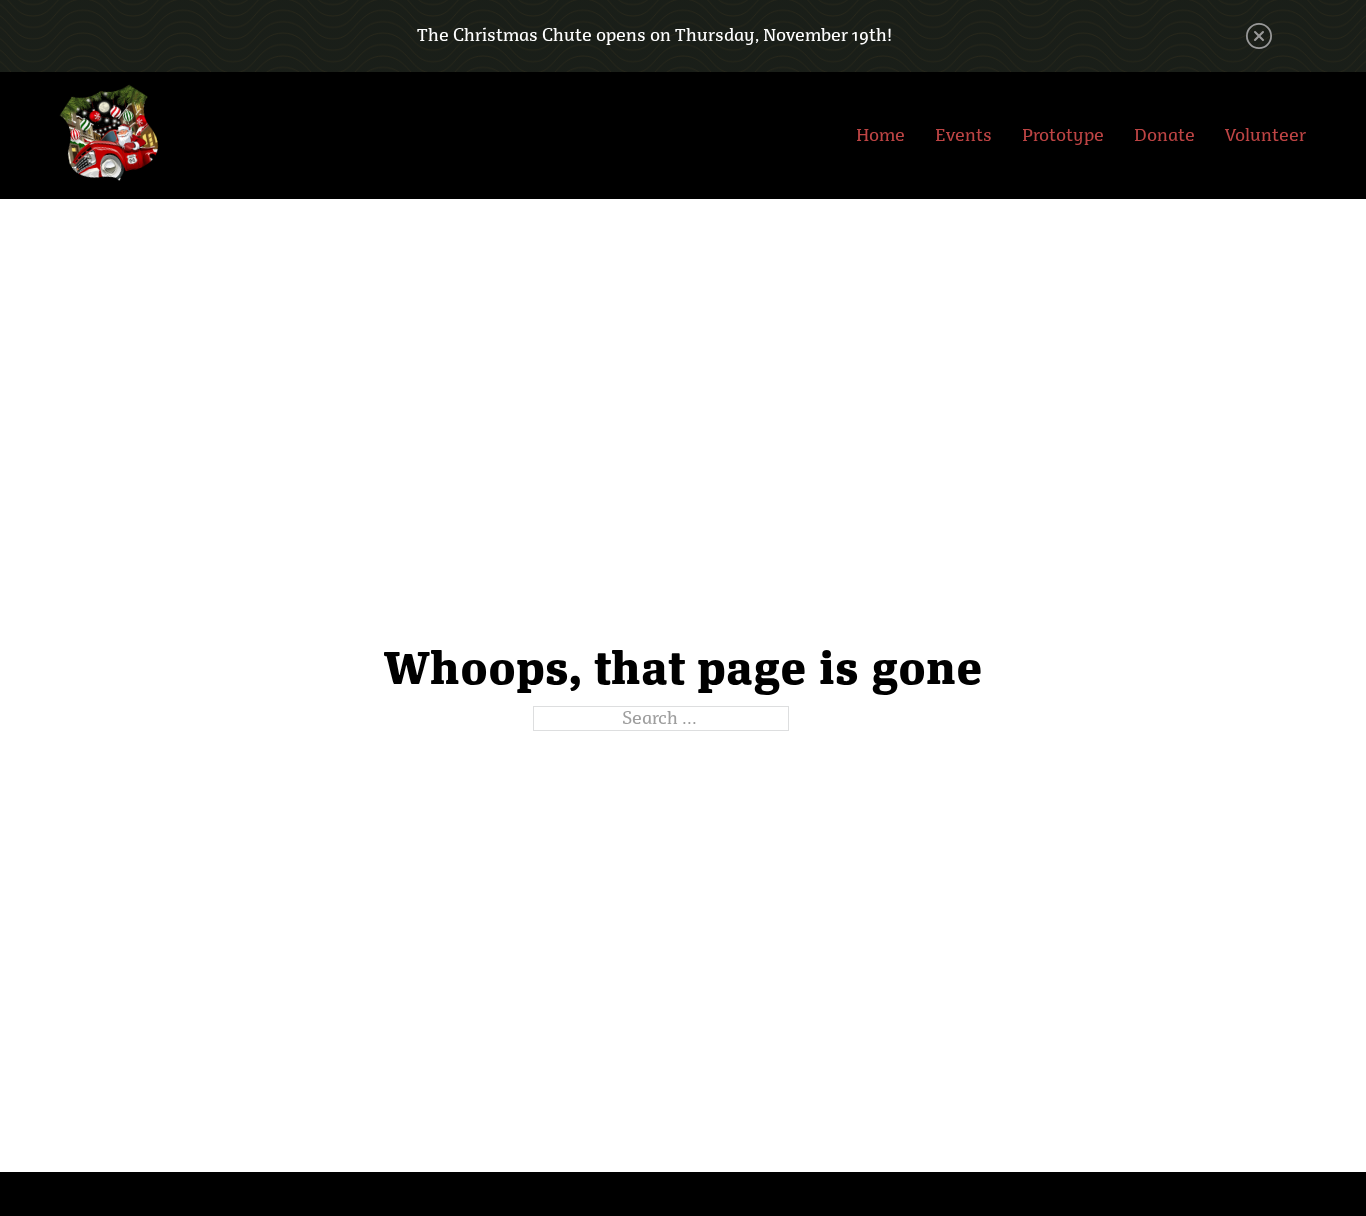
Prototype (1063, 135)
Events (963, 135)
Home (880, 135)
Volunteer (1265, 135)
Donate (1164, 135)
